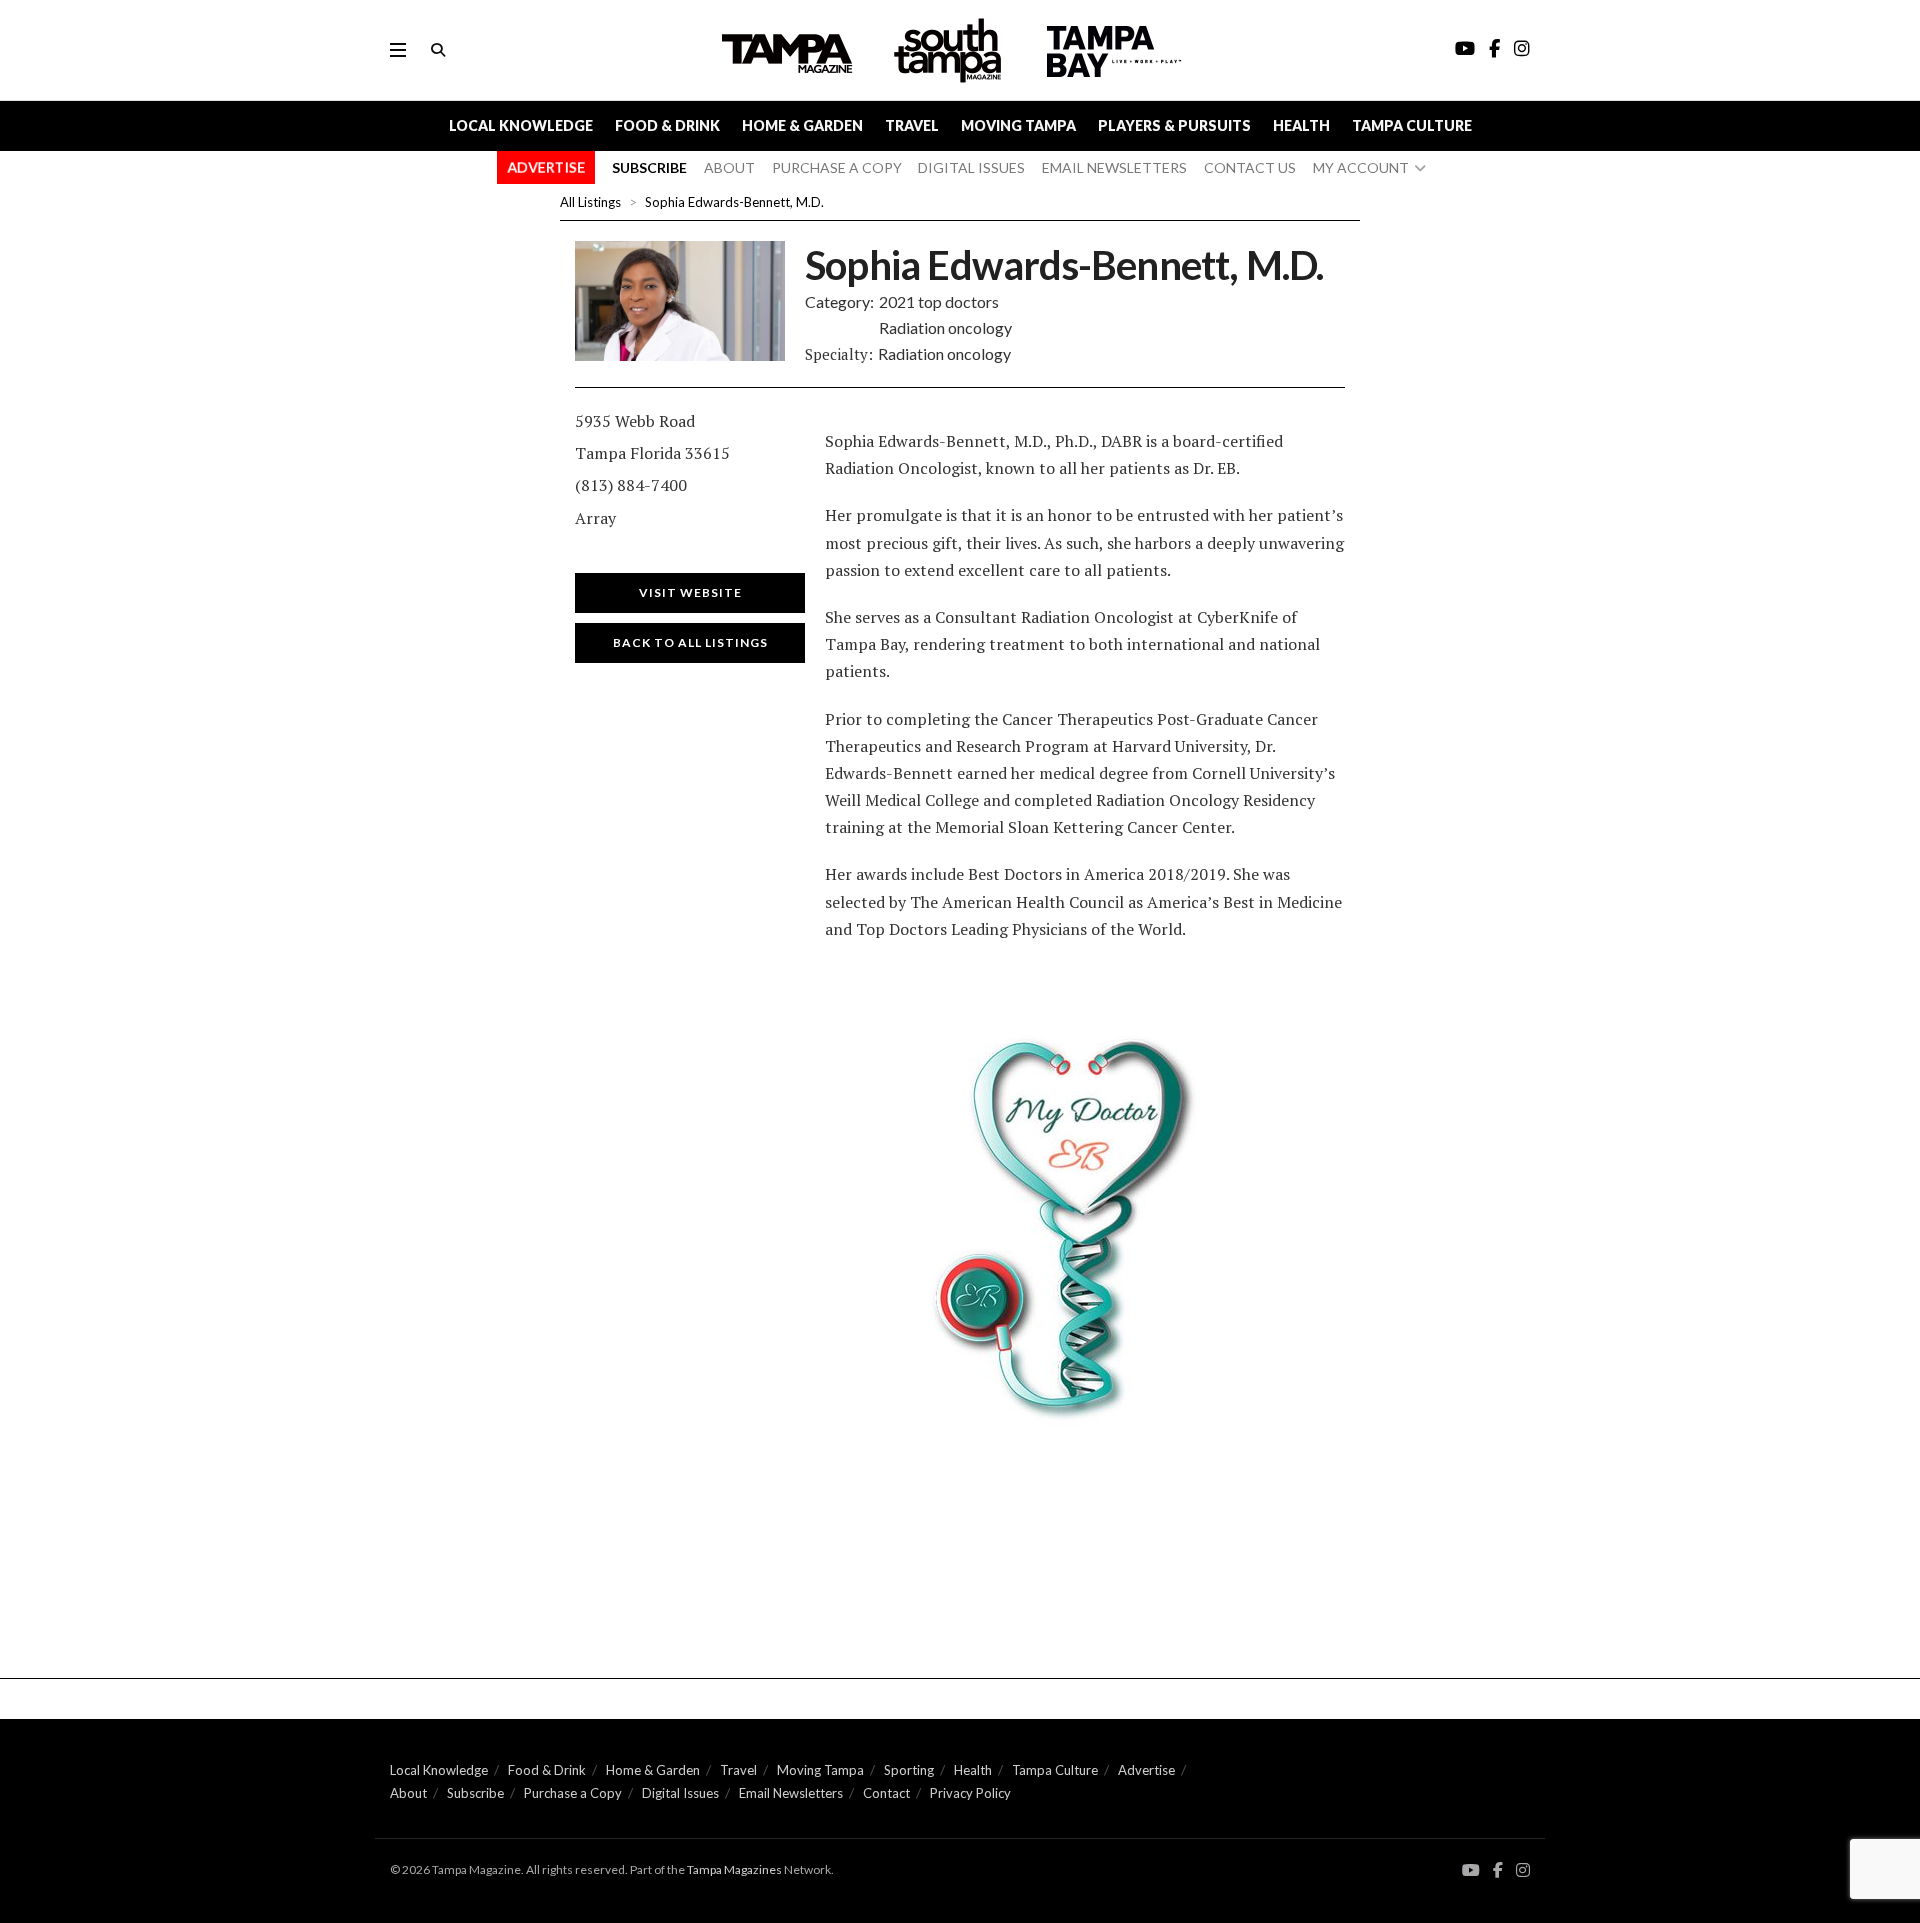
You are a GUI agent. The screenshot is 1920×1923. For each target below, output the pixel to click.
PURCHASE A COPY (837, 167)
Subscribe (475, 1793)
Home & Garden (802, 125)
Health (1301, 125)
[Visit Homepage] (950, 50)
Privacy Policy (970, 1793)
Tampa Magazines (734, 1869)
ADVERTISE (546, 167)
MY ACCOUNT (1361, 167)
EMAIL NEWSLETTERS (1114, 167)
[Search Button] (438, 50)
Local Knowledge (521, 125)
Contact (886, 1793)
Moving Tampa (1018, 125)
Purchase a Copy (573, 1793)
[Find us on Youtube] (1471, 1870)
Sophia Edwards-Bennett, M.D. (734, 202)
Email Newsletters (791, 1793)
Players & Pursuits (1174, 125)
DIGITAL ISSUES (971, 167)
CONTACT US (1250, 167)
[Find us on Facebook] (1498, 1870)
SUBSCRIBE (649, 167)
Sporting (909, 1770)
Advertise (1146, 1770)
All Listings (590, 202)
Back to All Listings (690, 642)
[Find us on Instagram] (1523, 1870)
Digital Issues (680, 1793)
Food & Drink (667, 125)
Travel (912, 125)
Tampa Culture (1412, 125)
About (408, 1793)
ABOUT (729, 167)
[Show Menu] (398, 50)
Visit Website (690, 592)
